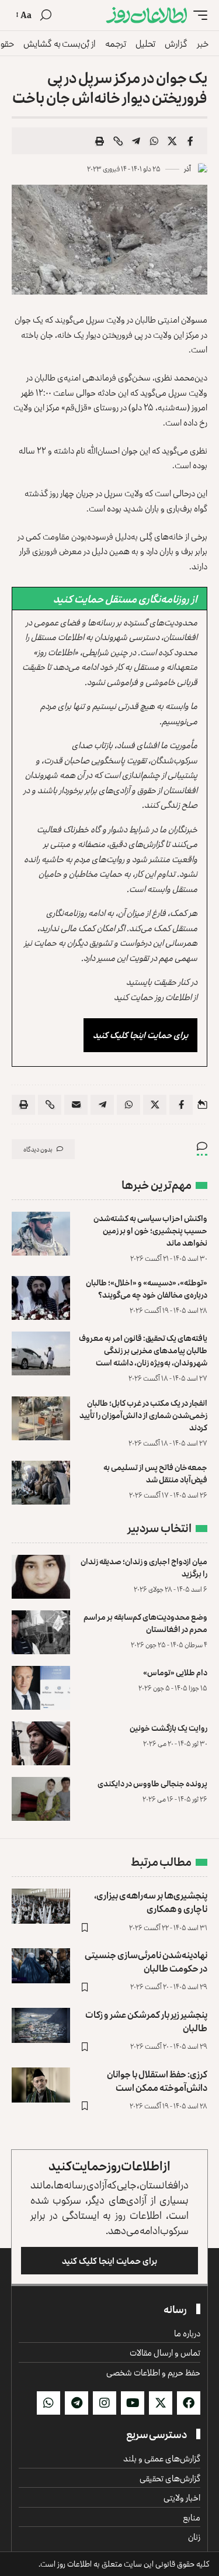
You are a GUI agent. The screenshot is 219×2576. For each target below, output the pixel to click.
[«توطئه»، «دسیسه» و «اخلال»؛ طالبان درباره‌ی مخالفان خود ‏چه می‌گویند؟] (41, 1298)
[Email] (76, 1105)
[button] (197, 15)
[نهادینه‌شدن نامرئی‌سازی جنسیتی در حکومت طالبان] (41, 1966)
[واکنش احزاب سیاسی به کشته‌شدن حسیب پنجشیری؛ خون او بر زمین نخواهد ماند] (41, 1234)
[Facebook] (189, 2403)
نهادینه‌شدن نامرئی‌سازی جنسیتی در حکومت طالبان (146, 1961)
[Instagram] (105, 2403)
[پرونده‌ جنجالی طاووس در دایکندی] (41, 1799)
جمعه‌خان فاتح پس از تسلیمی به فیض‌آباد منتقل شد (155, 1473)
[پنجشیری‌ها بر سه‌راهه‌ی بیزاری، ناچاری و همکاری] (41, 1906)
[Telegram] (77, 2403)
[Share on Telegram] (136, 141)
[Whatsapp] (48, 2403)
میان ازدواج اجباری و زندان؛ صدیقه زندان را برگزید (144, 1567)
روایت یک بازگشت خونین (168, 1728)
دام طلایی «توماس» (175, 1672)
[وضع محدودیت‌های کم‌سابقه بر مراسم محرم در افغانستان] (41, 1632)
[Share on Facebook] (190, 141)
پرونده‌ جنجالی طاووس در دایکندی (152, 1783)
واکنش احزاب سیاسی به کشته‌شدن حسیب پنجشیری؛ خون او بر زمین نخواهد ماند (150, 1230)
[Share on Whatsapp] (154, 141)
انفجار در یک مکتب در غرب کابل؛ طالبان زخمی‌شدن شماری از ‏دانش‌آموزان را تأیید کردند (143, 1415)
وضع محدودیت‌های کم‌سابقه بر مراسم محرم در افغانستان (145, 1623)
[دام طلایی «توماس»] (41, 1688)
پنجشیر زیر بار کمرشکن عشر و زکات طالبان (146, 2021)
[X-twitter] (161, 2403)
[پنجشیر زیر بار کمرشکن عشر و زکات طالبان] (41, 2025)
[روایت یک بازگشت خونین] (41, 1743)
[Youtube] (133, 2403)
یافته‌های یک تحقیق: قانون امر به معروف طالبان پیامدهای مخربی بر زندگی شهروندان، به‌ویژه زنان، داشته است (143, 1350)
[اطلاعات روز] (147, 15)
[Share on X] (172, 141)
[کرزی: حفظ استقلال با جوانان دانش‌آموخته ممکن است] (41, 2085)
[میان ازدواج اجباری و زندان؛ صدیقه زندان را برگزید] (41, 1577)
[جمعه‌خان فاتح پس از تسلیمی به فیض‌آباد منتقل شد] (41, 1483)
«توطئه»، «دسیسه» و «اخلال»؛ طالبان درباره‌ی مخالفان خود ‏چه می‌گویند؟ (147, 1288)
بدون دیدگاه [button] (38, 1149)
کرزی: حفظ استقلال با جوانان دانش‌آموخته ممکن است (157, 2081)
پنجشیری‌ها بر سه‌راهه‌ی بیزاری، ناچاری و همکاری (151, 1902)
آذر (187, 169)
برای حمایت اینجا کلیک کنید (140, 1035)
